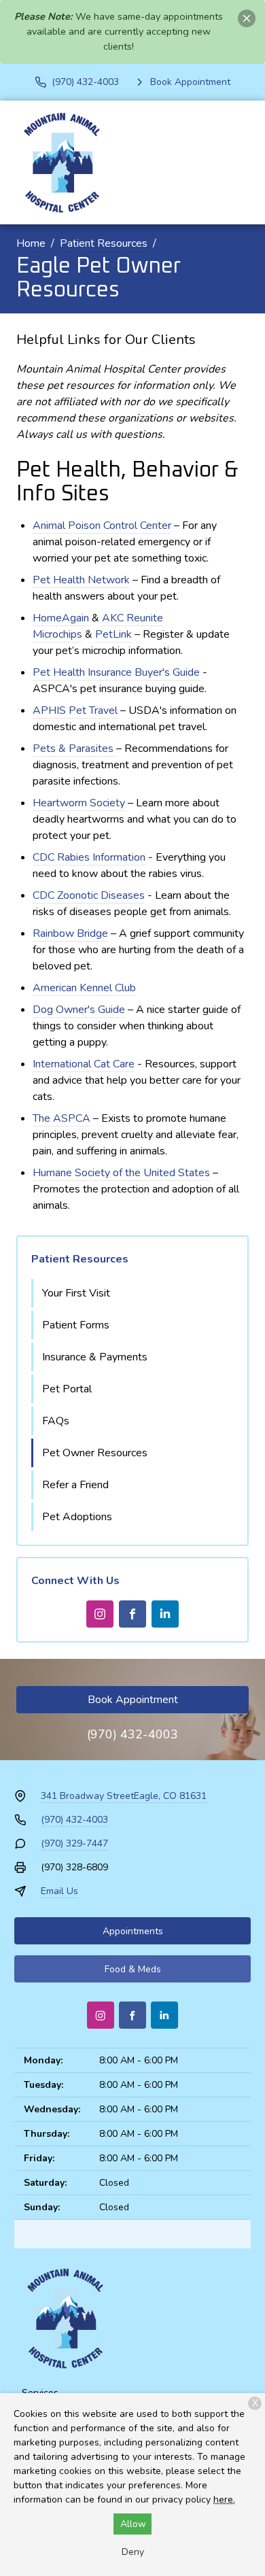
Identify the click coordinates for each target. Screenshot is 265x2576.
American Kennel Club (84, 988)
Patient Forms (76, 1325)
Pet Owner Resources (95, 1453)
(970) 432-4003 (132, 1734)
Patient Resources (104, 243)
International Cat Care (84, 1064)
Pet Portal (67, 1389)
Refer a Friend (75, 1485)
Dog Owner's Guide (79, 1010)
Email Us (59, 1891)
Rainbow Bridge (70, 933)
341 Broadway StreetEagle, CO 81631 (124, 1796)
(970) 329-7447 (74, 1843)
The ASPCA (61, 1118)
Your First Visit (76, 1293)
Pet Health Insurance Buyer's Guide (116, 672)
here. (224, 2500)
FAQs (56, 1421)
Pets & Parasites (73, 749)
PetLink (113, 634)
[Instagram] (100, 1614)
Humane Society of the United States (121, 1173)
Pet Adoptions (77, 1517)
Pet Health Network (81, 580)
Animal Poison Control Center (102, 526)
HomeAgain (61, 618)
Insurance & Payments (95, 1357)
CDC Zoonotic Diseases (89, 895)
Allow (133, 2524)
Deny (133, 2552)
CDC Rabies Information (89, 857)
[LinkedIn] (165, 1614)
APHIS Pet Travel (75, 710)
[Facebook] (132, 1614)
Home (31, 243)
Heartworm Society (79, 803)
